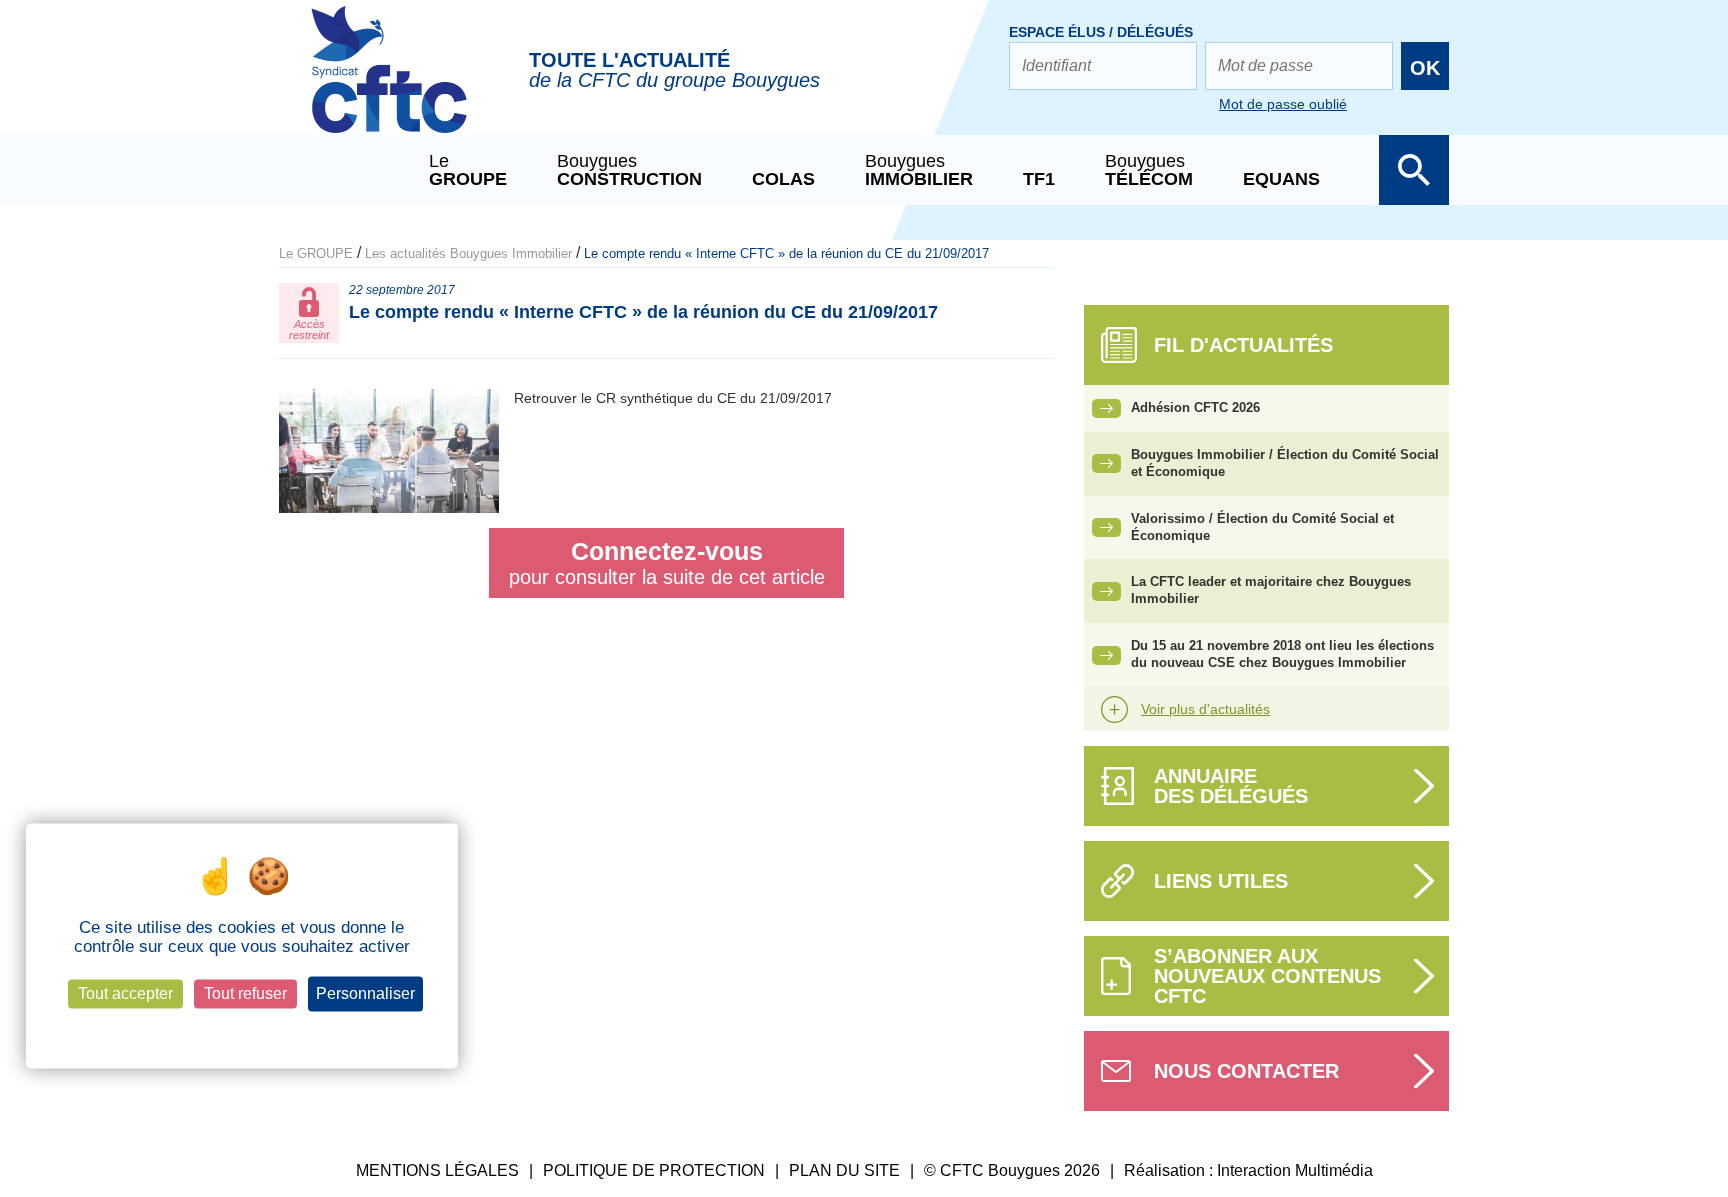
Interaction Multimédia (1295, 1170)
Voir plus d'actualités (1205, 709)
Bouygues (629, 170)
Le (468, 170)
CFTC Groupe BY (389, 83)
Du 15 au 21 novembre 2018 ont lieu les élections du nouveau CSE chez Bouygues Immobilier (1282, 654)
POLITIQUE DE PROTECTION (654, 1170)
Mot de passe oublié (1283, 104)
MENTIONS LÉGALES (437, 1170)
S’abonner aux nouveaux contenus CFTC (1267, 976)
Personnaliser (365, 994)
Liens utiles (1221, 881)
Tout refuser (245, 994)
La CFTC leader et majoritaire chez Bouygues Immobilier (1271, 590)
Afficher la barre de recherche (1414, 170)
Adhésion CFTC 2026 (1195, 407)
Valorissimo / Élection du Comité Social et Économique (1262, 527)
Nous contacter (1246, 1071)
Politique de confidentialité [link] (241, 1029)
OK (1425, 68)
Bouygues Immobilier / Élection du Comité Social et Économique (1285, 463)
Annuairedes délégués (1231, 786)
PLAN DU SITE (844, 1170)
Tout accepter (125, 994)
